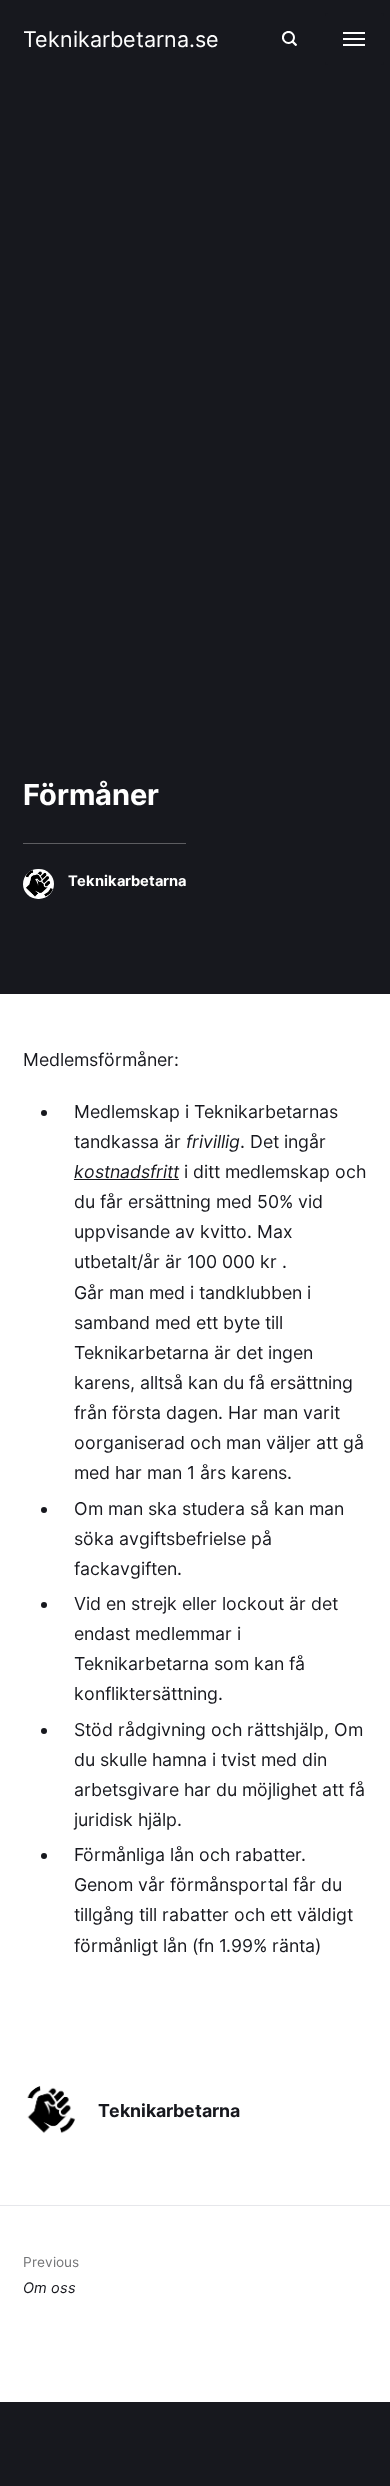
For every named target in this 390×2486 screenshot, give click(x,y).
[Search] (289, 38)
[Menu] (354, 39)
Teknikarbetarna (127, 881)
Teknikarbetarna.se (121, 39)
